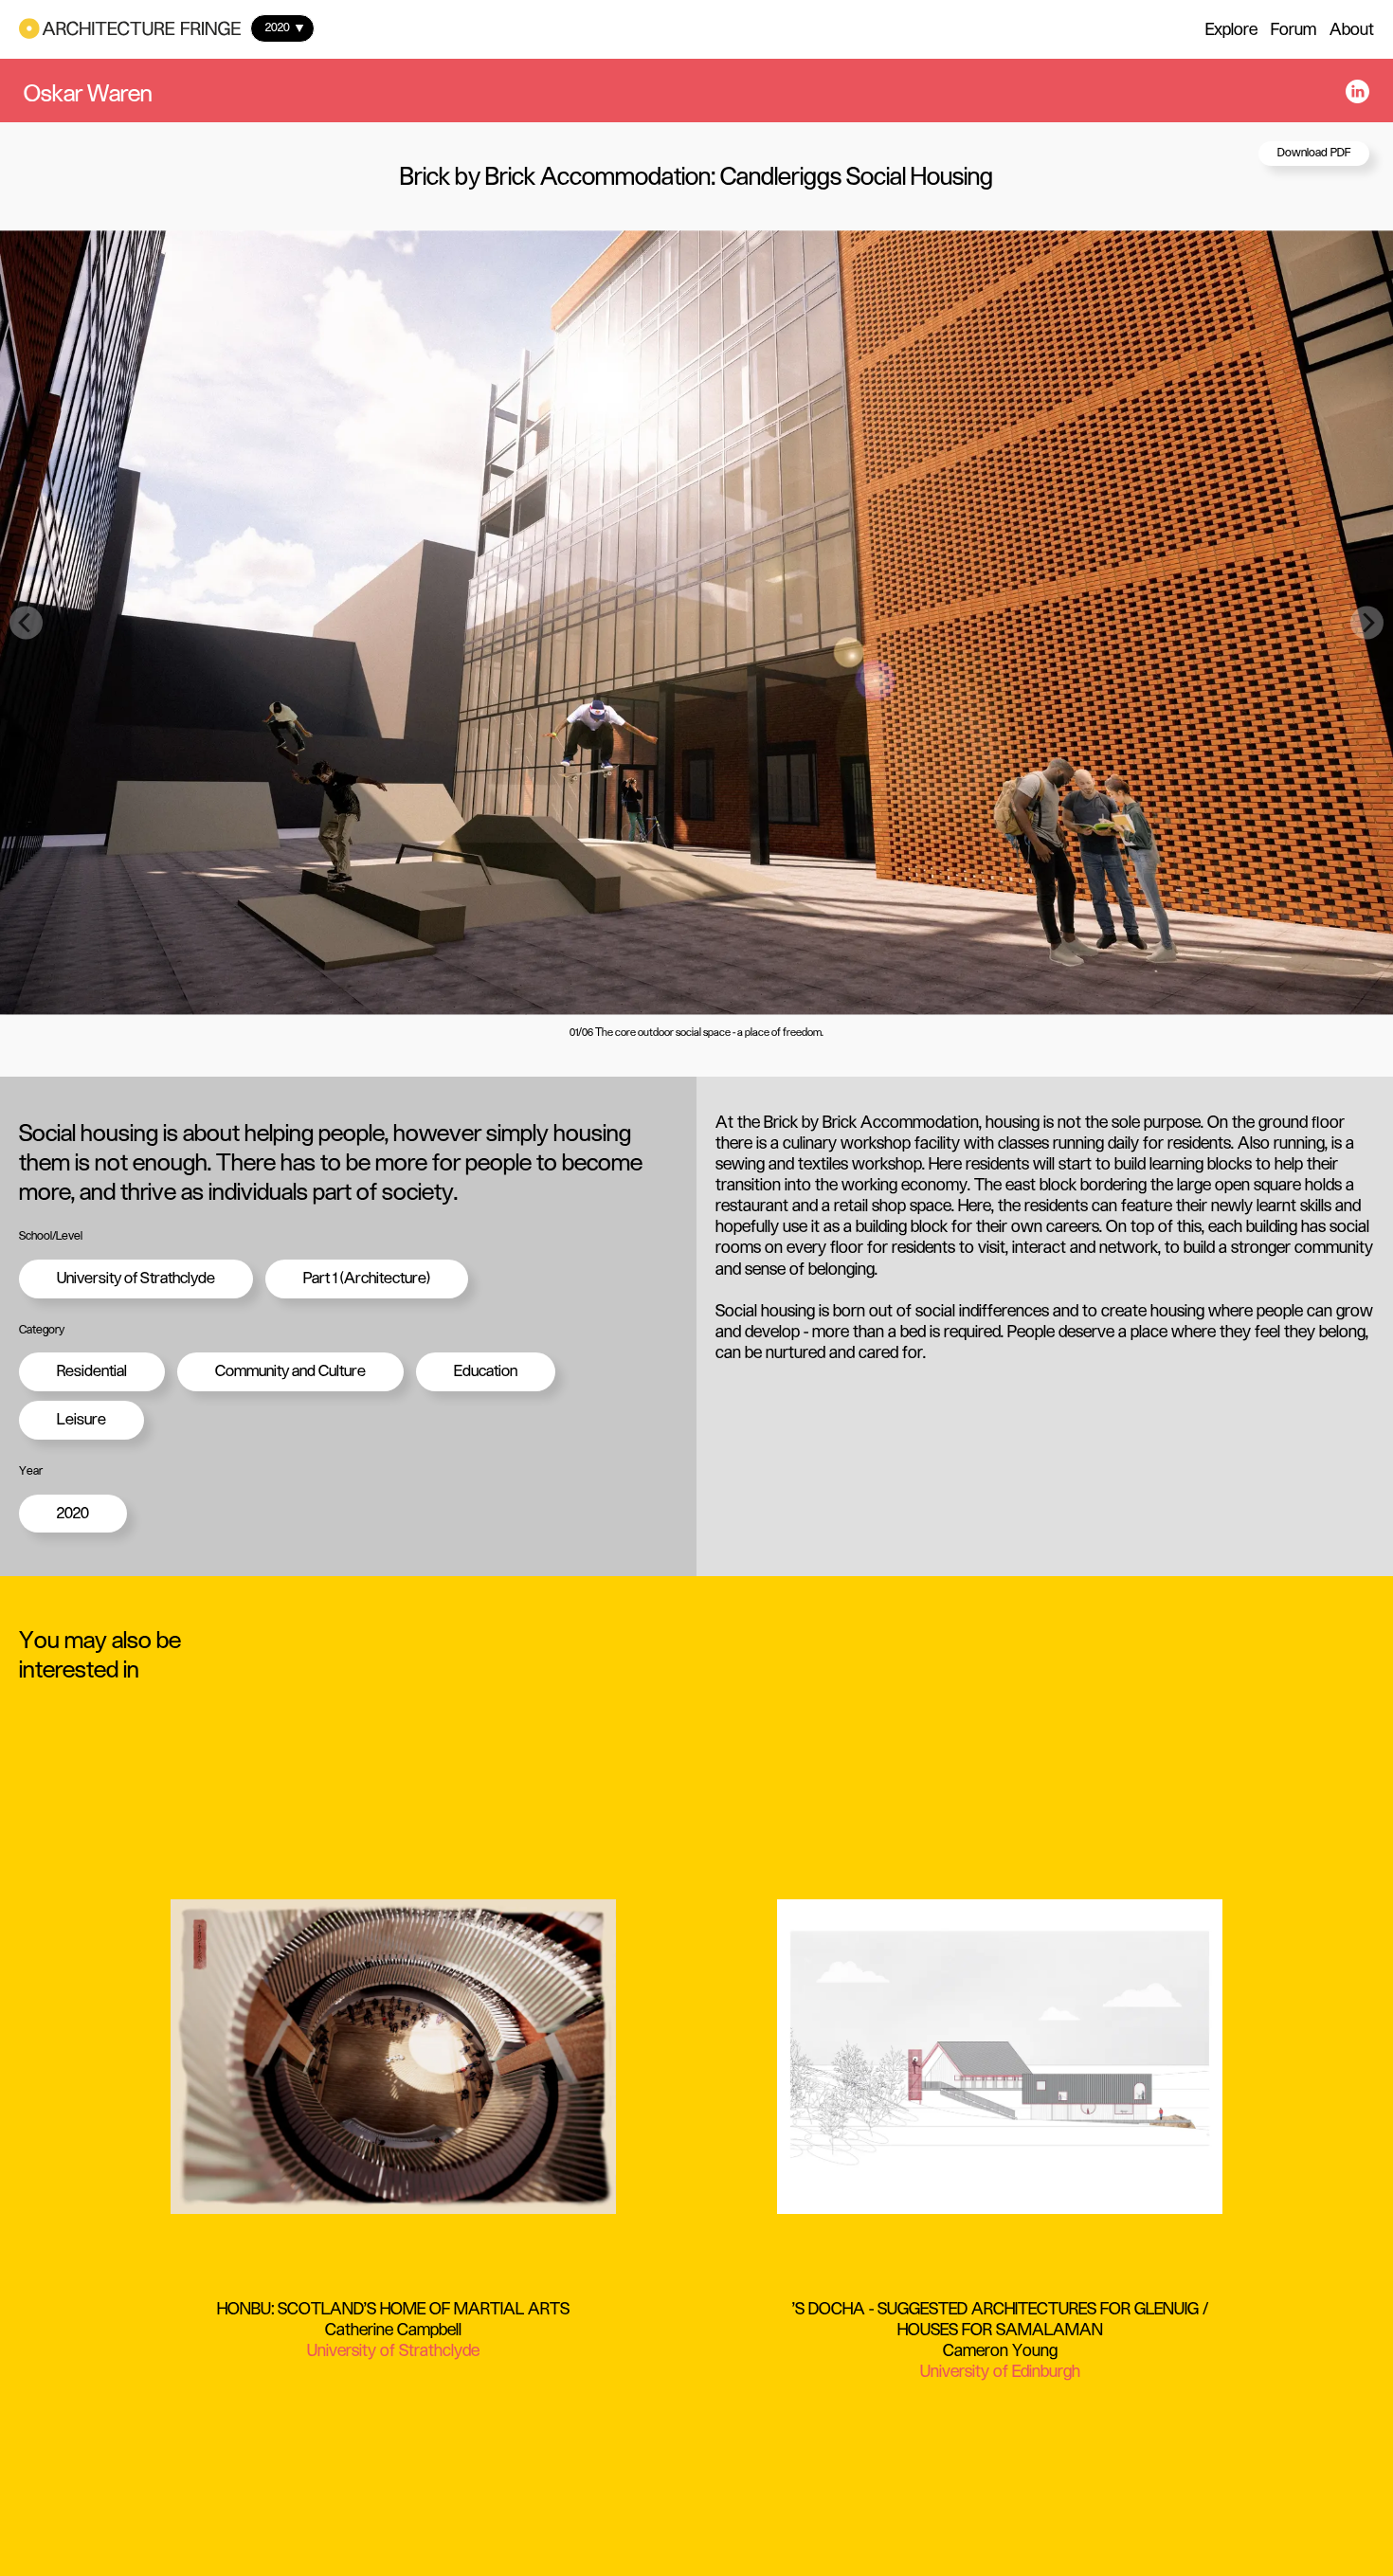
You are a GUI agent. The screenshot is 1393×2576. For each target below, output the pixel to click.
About (1352, 29)
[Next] (1367, 622)
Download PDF (1314, 153)
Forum (1293, 29)
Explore (1231, 29)
